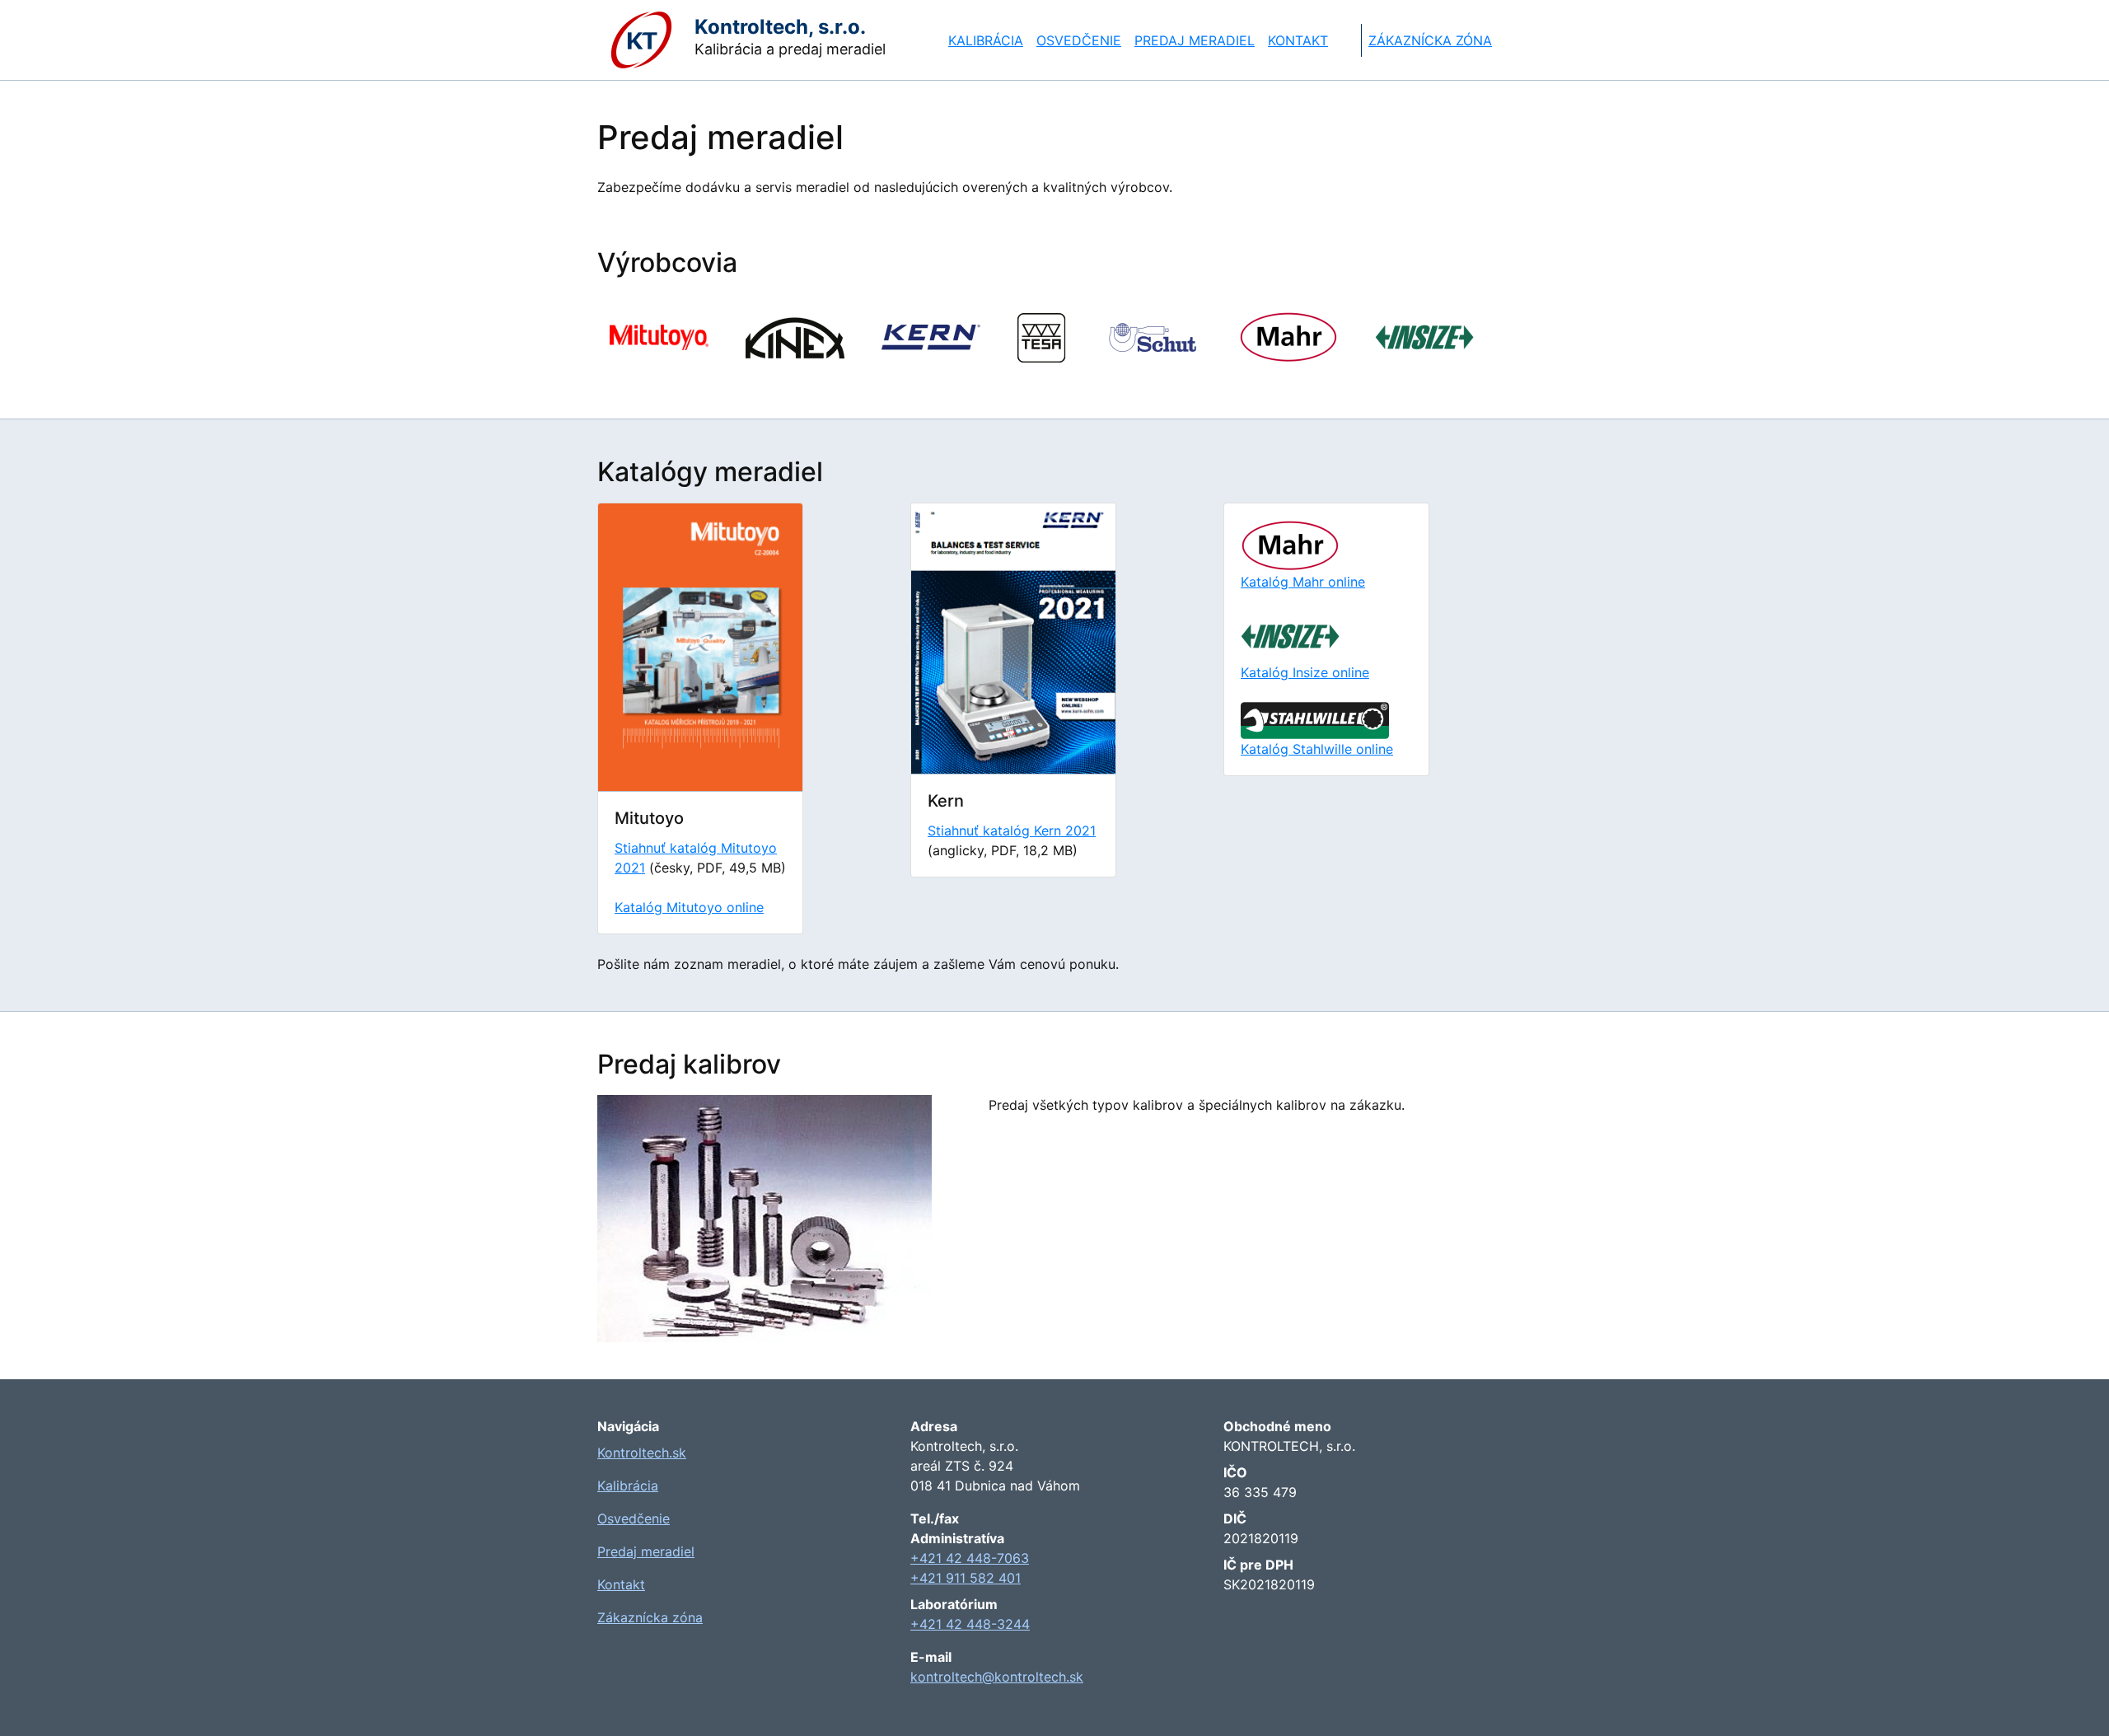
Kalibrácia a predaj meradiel (779, 36)
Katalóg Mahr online (1303, 582)
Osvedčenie (1079, 40)
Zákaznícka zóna (1430, 40)
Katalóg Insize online (1305, 672)
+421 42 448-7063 (970, 1558)
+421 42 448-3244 (970, 1624)
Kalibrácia (986, 40)
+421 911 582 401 (966, 1578)
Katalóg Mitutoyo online (689, 907)
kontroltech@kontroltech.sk (997, 1677)
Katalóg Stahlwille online (1317, 749)
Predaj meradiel (1195, 40)
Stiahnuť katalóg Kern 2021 (1012, 831)
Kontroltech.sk (642, 1453)
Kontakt (1298, 40)
